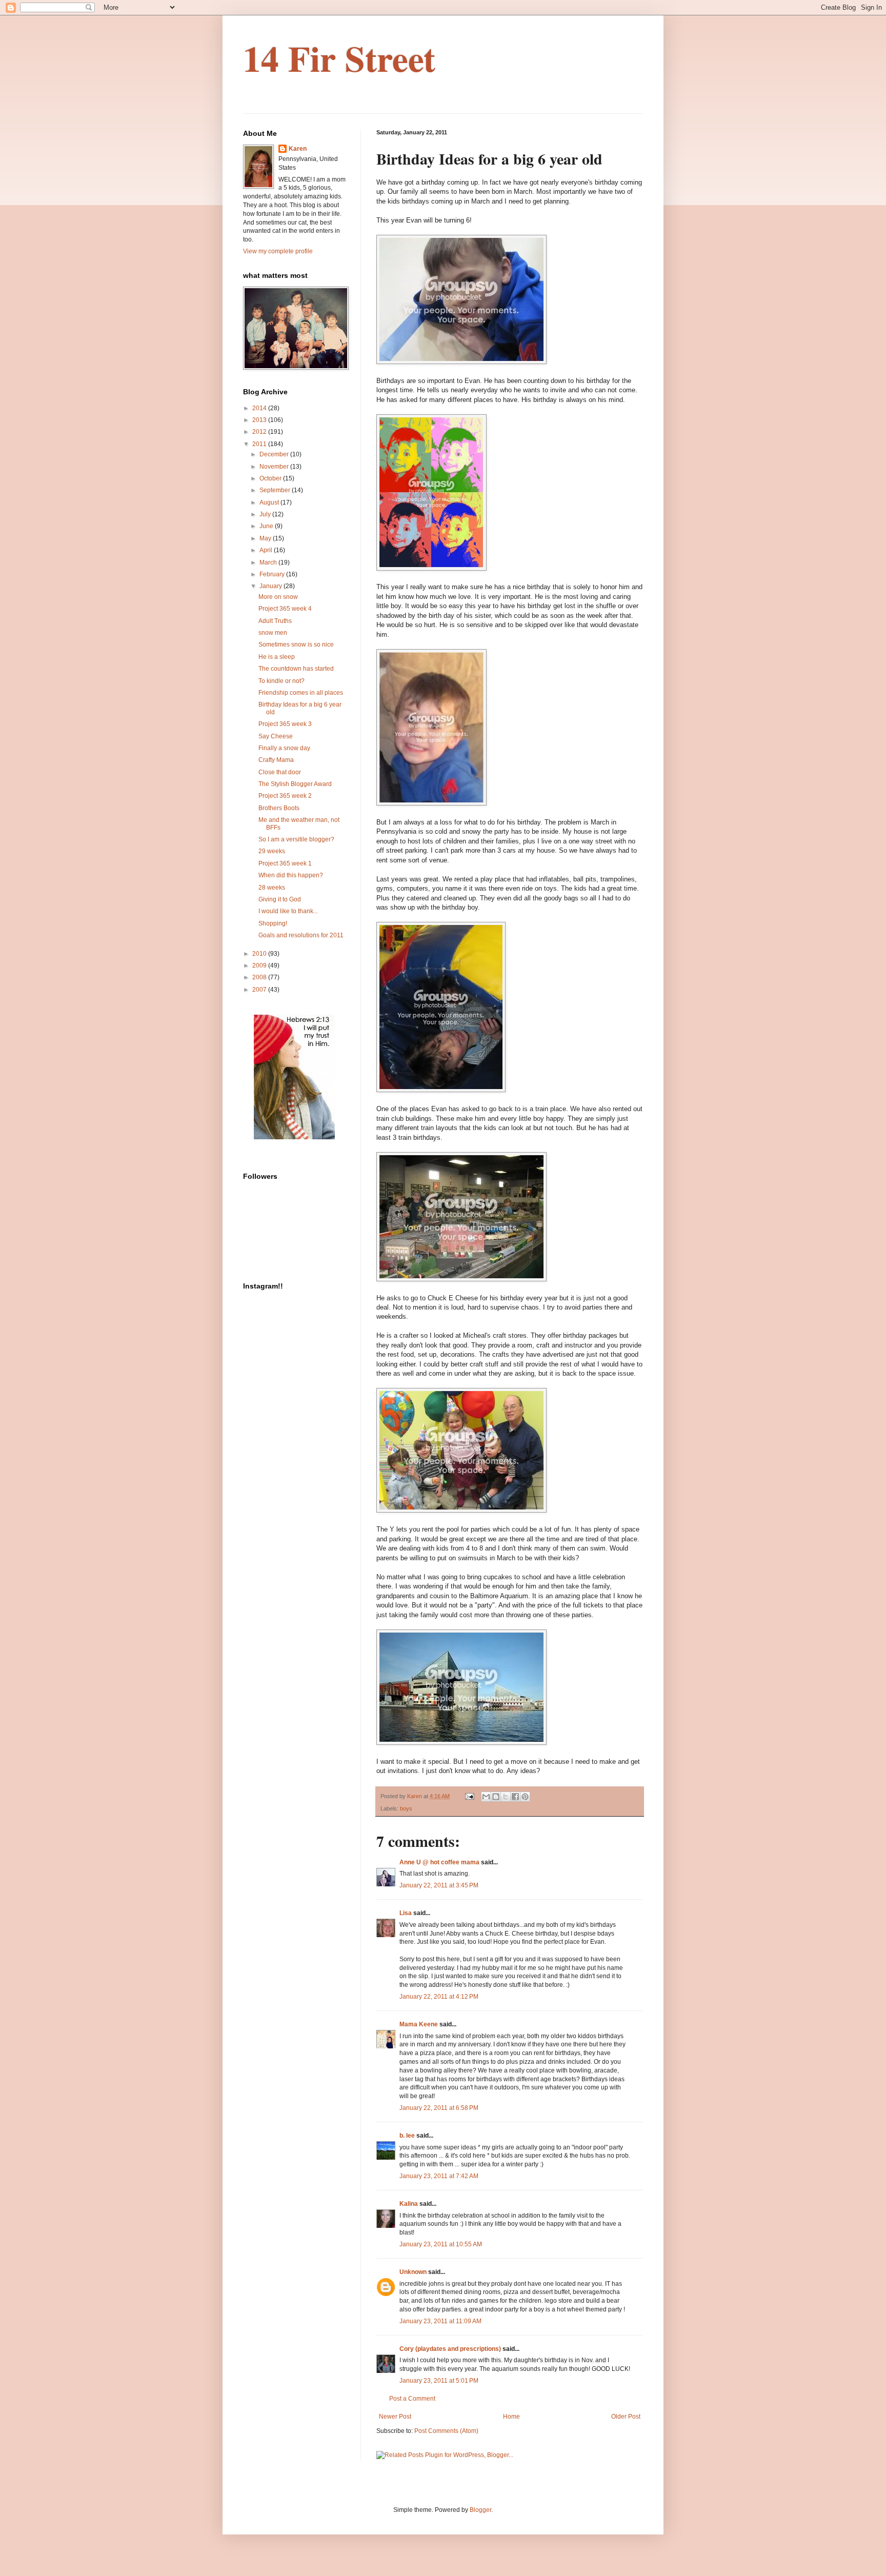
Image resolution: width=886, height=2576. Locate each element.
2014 (260, 408)
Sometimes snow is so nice (296, 645)
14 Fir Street (339, 58)
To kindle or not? (281, 681)
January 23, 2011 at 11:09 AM (440, 2321)
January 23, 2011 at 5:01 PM (439, 2381)
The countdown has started (296, 669)
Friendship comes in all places (301, 693)
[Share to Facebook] (515, 1797)
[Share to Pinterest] (525, 1797)
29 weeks (272, 851)
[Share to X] (506, 1797)
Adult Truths (275, 621)
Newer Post (395, 2417)
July (266, 514)
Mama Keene (419, 2024)
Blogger (480, 2510)
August (270, 502)
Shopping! (273, 923)
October (271, 478)
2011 (260, 444)
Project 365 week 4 (285, 609)
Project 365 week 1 (285, 863)
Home (511, 2417)
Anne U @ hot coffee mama (439, 1862)
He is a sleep (277, 657)
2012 (260, 432)
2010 (260, 954)
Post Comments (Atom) (446, 2431)
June (267, 526)
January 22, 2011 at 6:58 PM (439, 2108)
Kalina (409, 2204)
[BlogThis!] (496, 1797)
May (266, 538)
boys (406, 1808)
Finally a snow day (284, 748)
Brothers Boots (279, 808)
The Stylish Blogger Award (295, 784)
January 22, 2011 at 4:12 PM (439, 1997)
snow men (273, 633)
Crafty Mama (276, 760)
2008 (260, 977)
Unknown (413, 2272)
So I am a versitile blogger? (296, 839)
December (275, 454)
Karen (298, 149)
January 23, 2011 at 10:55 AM (441, 2244)
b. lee (407, 2136)
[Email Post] (469, 1796)
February (273, 574)
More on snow (278, 597)
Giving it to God (280, 899)
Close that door (280, 772)
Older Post (626, 2417)
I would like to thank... (288, 911)
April (267, 550)
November (275, 467)
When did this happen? (291, 875)
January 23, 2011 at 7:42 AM (439, 2176)
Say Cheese (276, 736)
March (269, 562)
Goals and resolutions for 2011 (301, 935)
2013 (260, 420)
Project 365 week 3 (285, 724)
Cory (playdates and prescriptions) (450, 2349)
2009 (260, 965)
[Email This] (486, 1797)
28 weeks (272, 888)
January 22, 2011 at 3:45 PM (439, 1885)
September (276, 490)
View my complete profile (278, 251)
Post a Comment (412, 2399)
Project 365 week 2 (285, 796)
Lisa (406, 1913)
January (271, 586)
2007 (260, 990)
